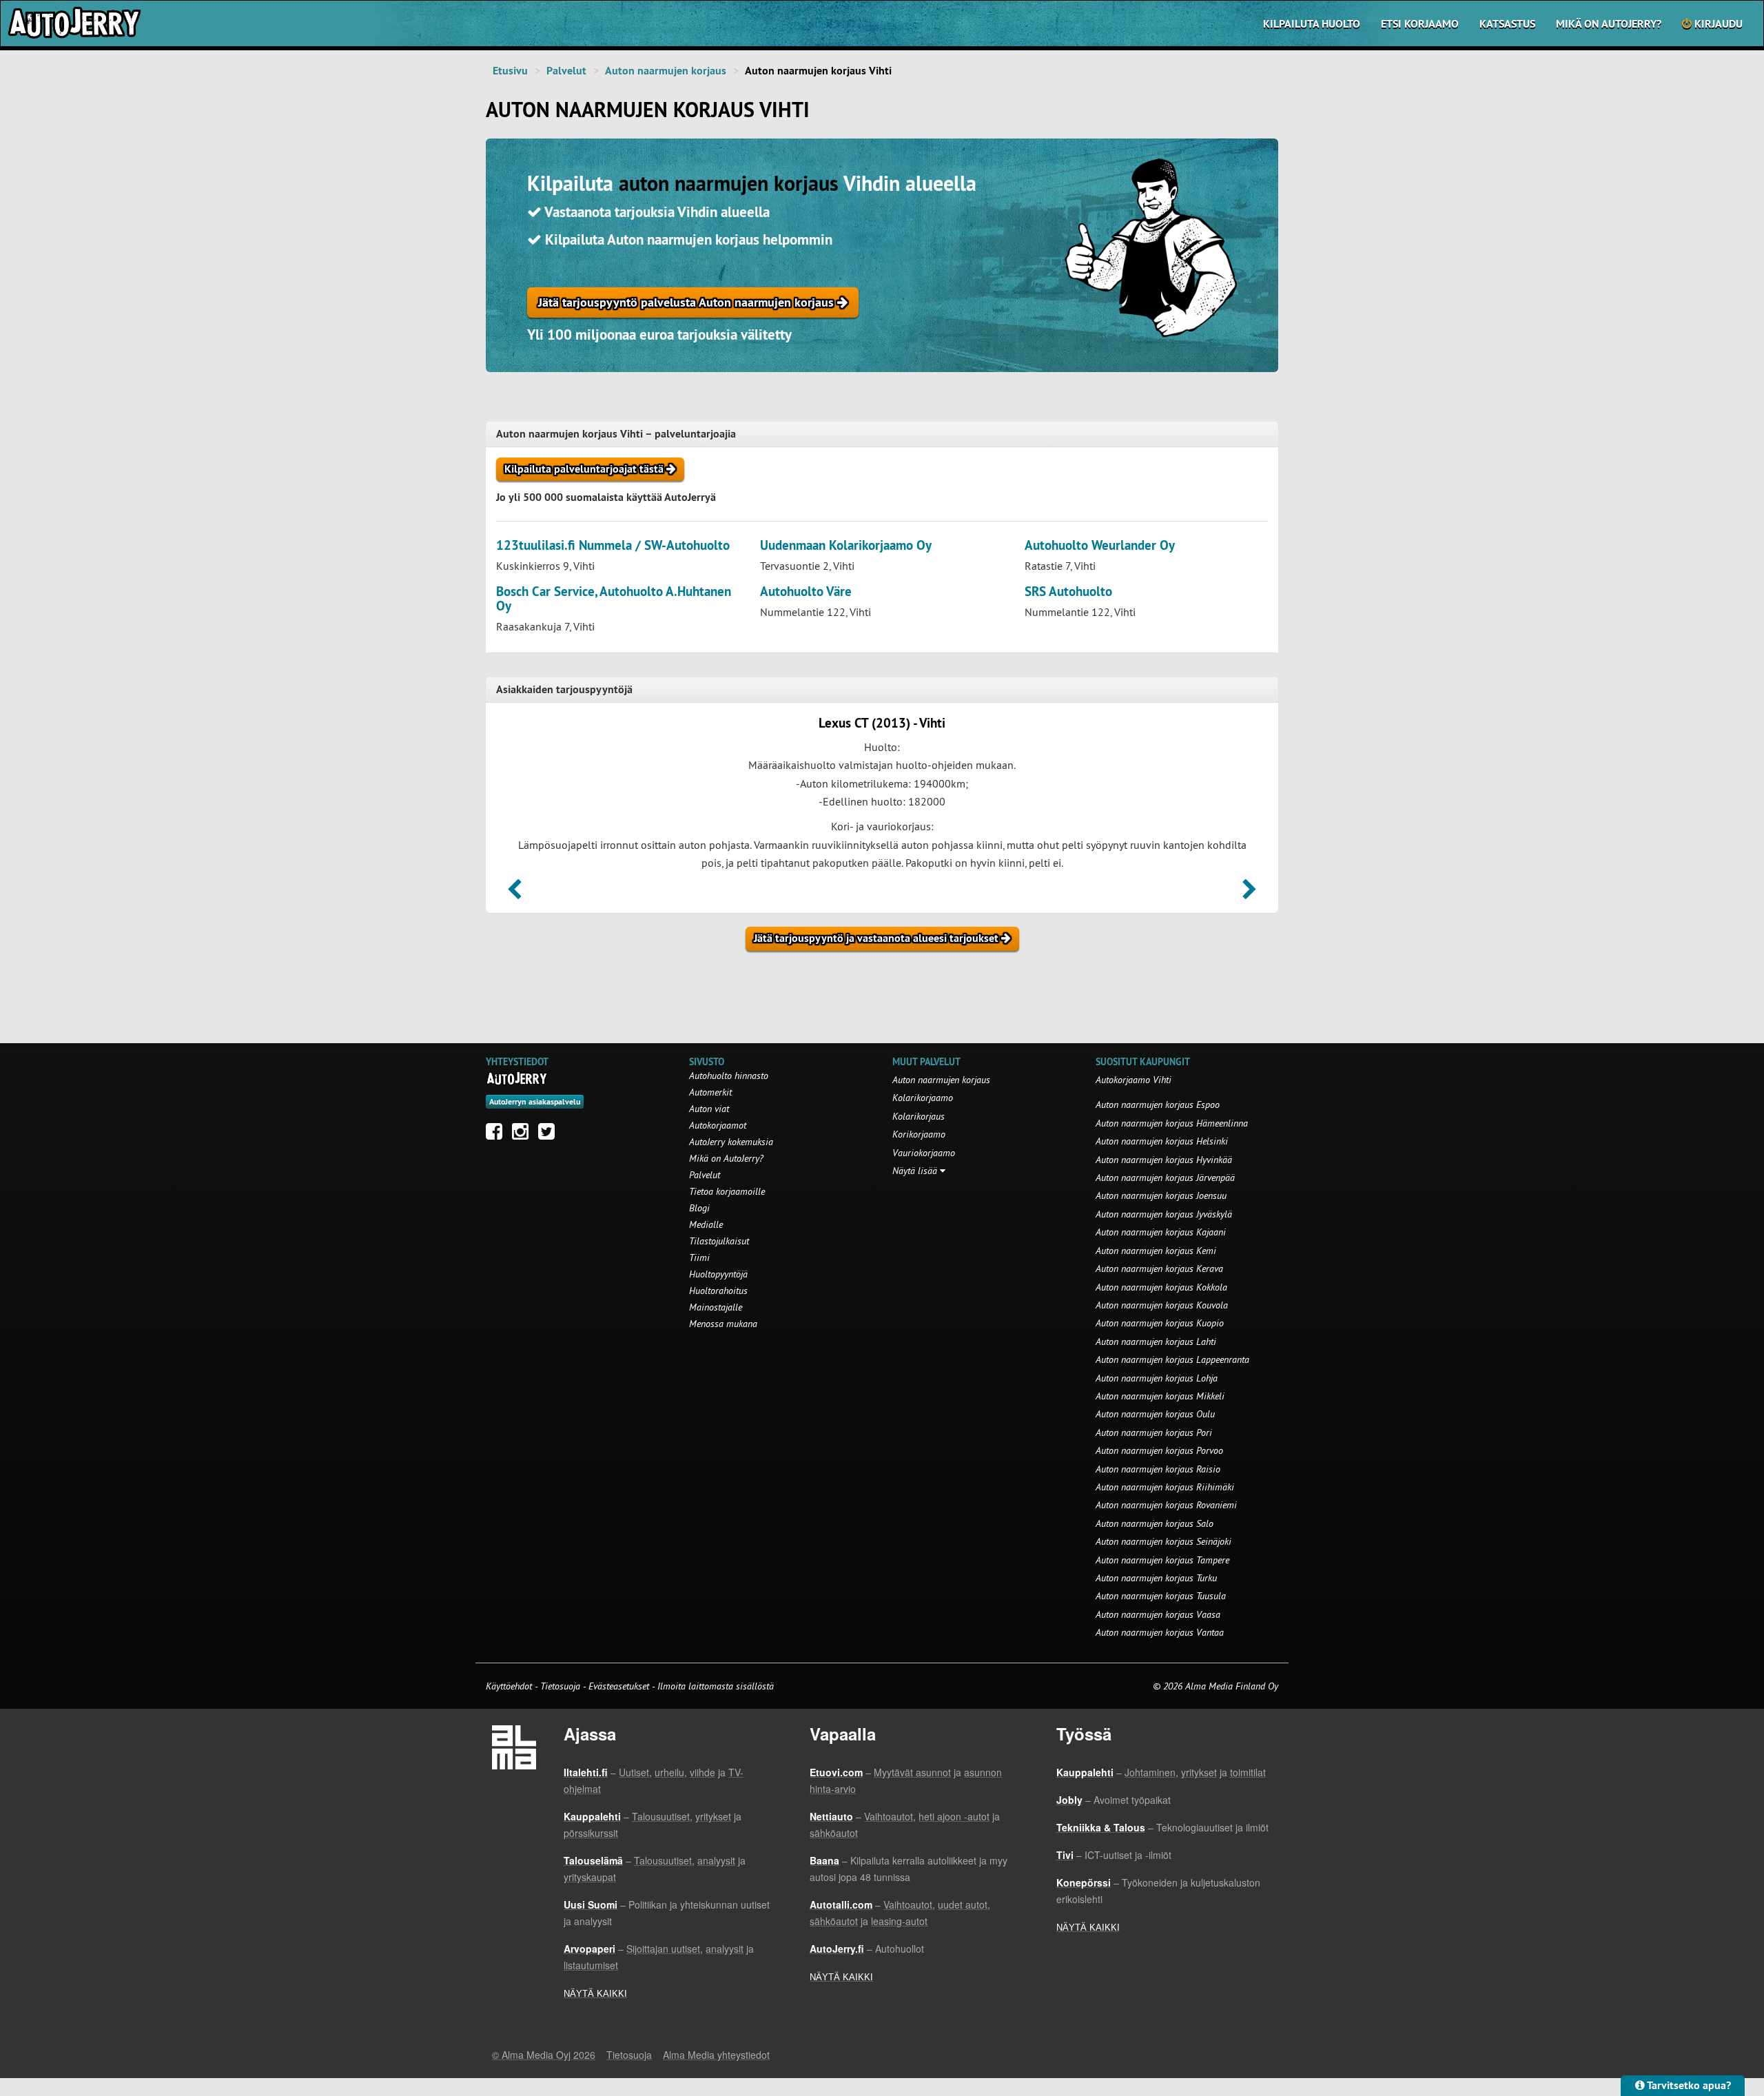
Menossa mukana (723, 1324)
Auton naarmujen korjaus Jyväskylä (1164, 1214)
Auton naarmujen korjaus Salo (1155, 1523)
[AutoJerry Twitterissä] (550, 1135)
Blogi (699, 1208)
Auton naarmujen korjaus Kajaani (1161, 1232)
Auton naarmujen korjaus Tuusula (1161, 1596)
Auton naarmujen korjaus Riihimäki (1165, 1487)
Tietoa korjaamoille (727, 1191)
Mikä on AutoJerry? (1609, 24)
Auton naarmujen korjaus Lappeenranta (1172, 1359)
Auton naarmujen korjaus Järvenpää (1165, 1178)
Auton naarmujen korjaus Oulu (1155, 1414)
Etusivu (510, 71)
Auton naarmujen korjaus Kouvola (1162, 1305)
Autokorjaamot (718, 1125)
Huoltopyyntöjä (718, 1274)
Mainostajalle (716, 1307)
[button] (514, 894)
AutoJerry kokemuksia (731, 1142)
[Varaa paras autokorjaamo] (517, 1078)
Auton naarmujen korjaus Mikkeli (1160, 1396)
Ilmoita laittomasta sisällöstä (716, 1686)
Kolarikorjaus (919, 1116)
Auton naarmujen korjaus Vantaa (1160, 1632)
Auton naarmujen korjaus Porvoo (1159, 1450)
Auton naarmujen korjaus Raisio (1158, 1469)
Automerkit (710, 1092)
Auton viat (709, 1109)
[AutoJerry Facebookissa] (498, 1135)
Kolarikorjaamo (923, 1098)
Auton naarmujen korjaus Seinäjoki (1163, 1541)
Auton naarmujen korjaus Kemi (1156, 1251)
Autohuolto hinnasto (729, 1076)
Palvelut (566, 71)
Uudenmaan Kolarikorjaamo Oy (846, 545)
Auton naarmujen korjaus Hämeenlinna (1172, 1123)
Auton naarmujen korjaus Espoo (1158, 1104)
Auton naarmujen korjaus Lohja (1157, 1378)
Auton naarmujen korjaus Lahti (1156, 1342)
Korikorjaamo (919, 1134)
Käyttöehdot (510, 1686)
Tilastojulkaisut (719, 1241)
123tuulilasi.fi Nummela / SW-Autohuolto (613, 545)
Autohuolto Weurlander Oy (1100, 545)
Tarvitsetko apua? (1688, 2085)
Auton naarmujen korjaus (666, 71)
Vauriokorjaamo (924, 1153)
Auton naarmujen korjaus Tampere (1162, 1560)
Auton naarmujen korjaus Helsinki (1162, 1141)
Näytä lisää (916, 1171)
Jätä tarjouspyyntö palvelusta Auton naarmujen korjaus (688, 302)
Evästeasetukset (619, 1686)
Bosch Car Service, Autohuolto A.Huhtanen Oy (614, 599)
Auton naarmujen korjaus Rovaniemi (1166, 1505)
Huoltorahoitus (718, 1291)
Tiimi (699, 1257)
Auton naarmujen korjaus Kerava (1159, 1268)
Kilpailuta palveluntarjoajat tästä (585, 469)
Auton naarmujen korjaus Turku (1156, 1578)
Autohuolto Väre (806, 592)
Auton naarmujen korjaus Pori (1154, 1432)
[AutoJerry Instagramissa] (524, 1135)
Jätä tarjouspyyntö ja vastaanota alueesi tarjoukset (878, 938)
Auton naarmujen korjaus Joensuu (1161, 1195)
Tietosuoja (560, 1686)
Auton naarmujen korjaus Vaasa (1158, 1614)
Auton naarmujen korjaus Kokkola (1161, 1287)
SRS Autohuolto (1068, 592)
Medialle (706, 1224)
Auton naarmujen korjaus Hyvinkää (1164, 1160)
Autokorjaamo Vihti (1134, 1080)
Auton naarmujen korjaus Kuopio (1160, 1323)
